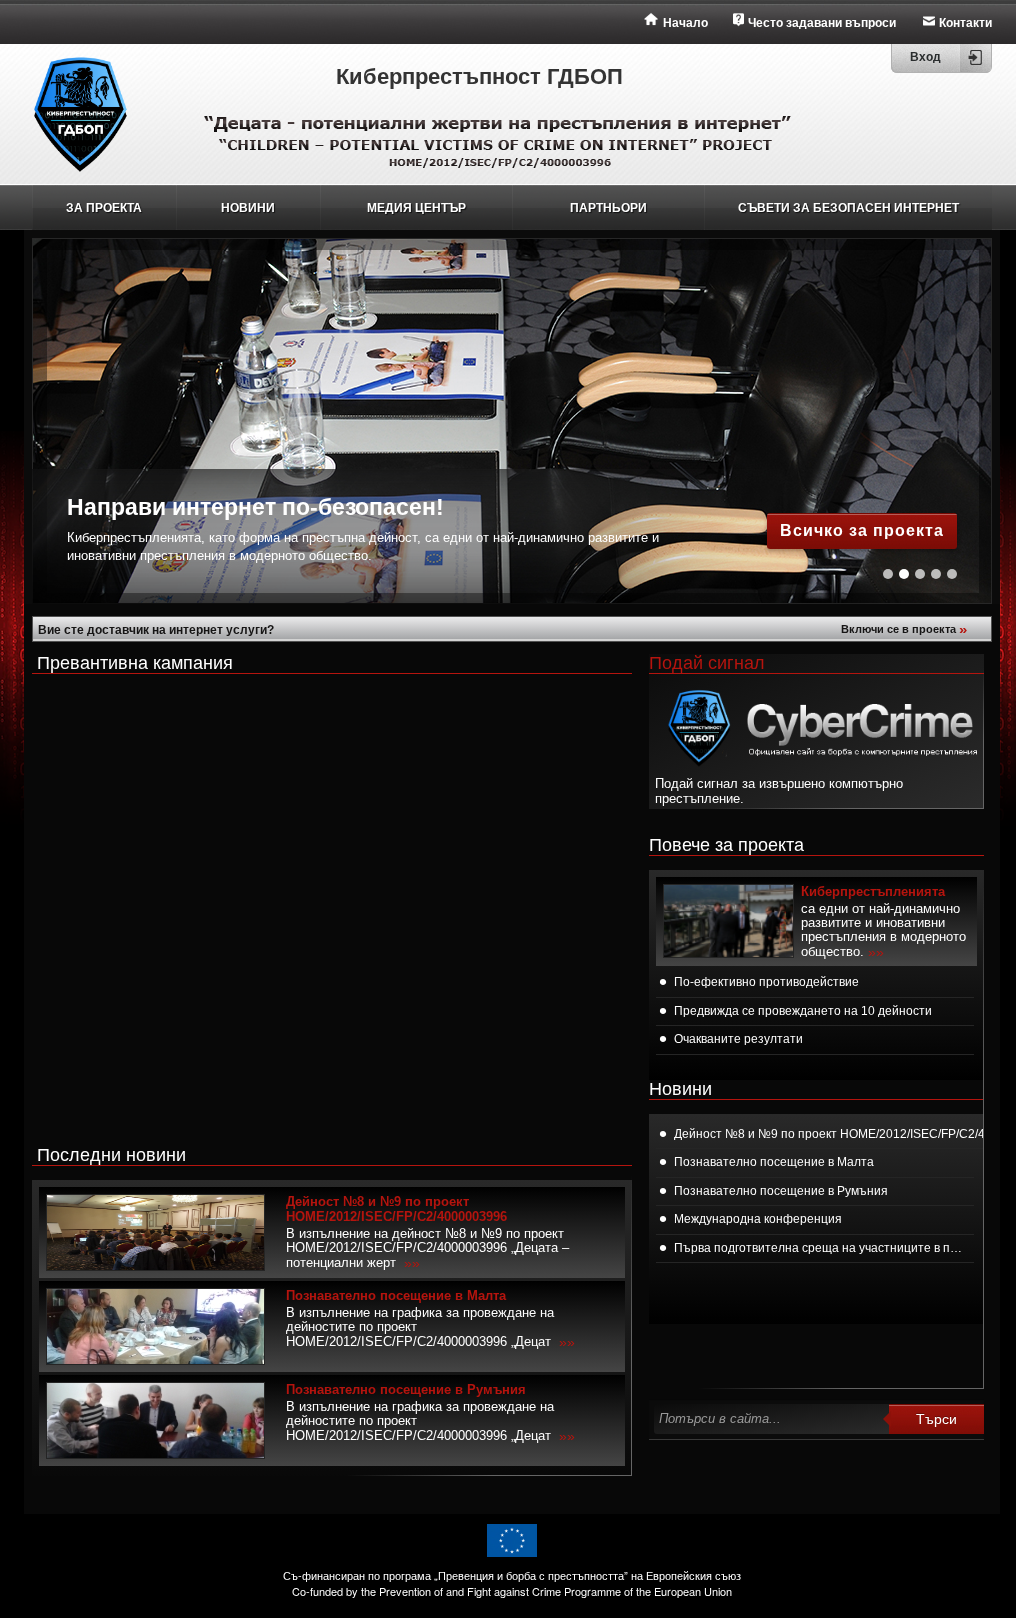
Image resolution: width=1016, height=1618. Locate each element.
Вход (925, 57)
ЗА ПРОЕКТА (104, 208)
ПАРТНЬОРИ (608, 208)
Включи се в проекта (904, 629)
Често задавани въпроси (822, 23)
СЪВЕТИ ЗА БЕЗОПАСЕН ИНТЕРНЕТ (848, 208)
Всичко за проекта (862, 530)
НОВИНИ (248, 208)
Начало (685, 23)
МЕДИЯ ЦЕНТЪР (416, 208)
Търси (936, 1419)
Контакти (965, 23)
